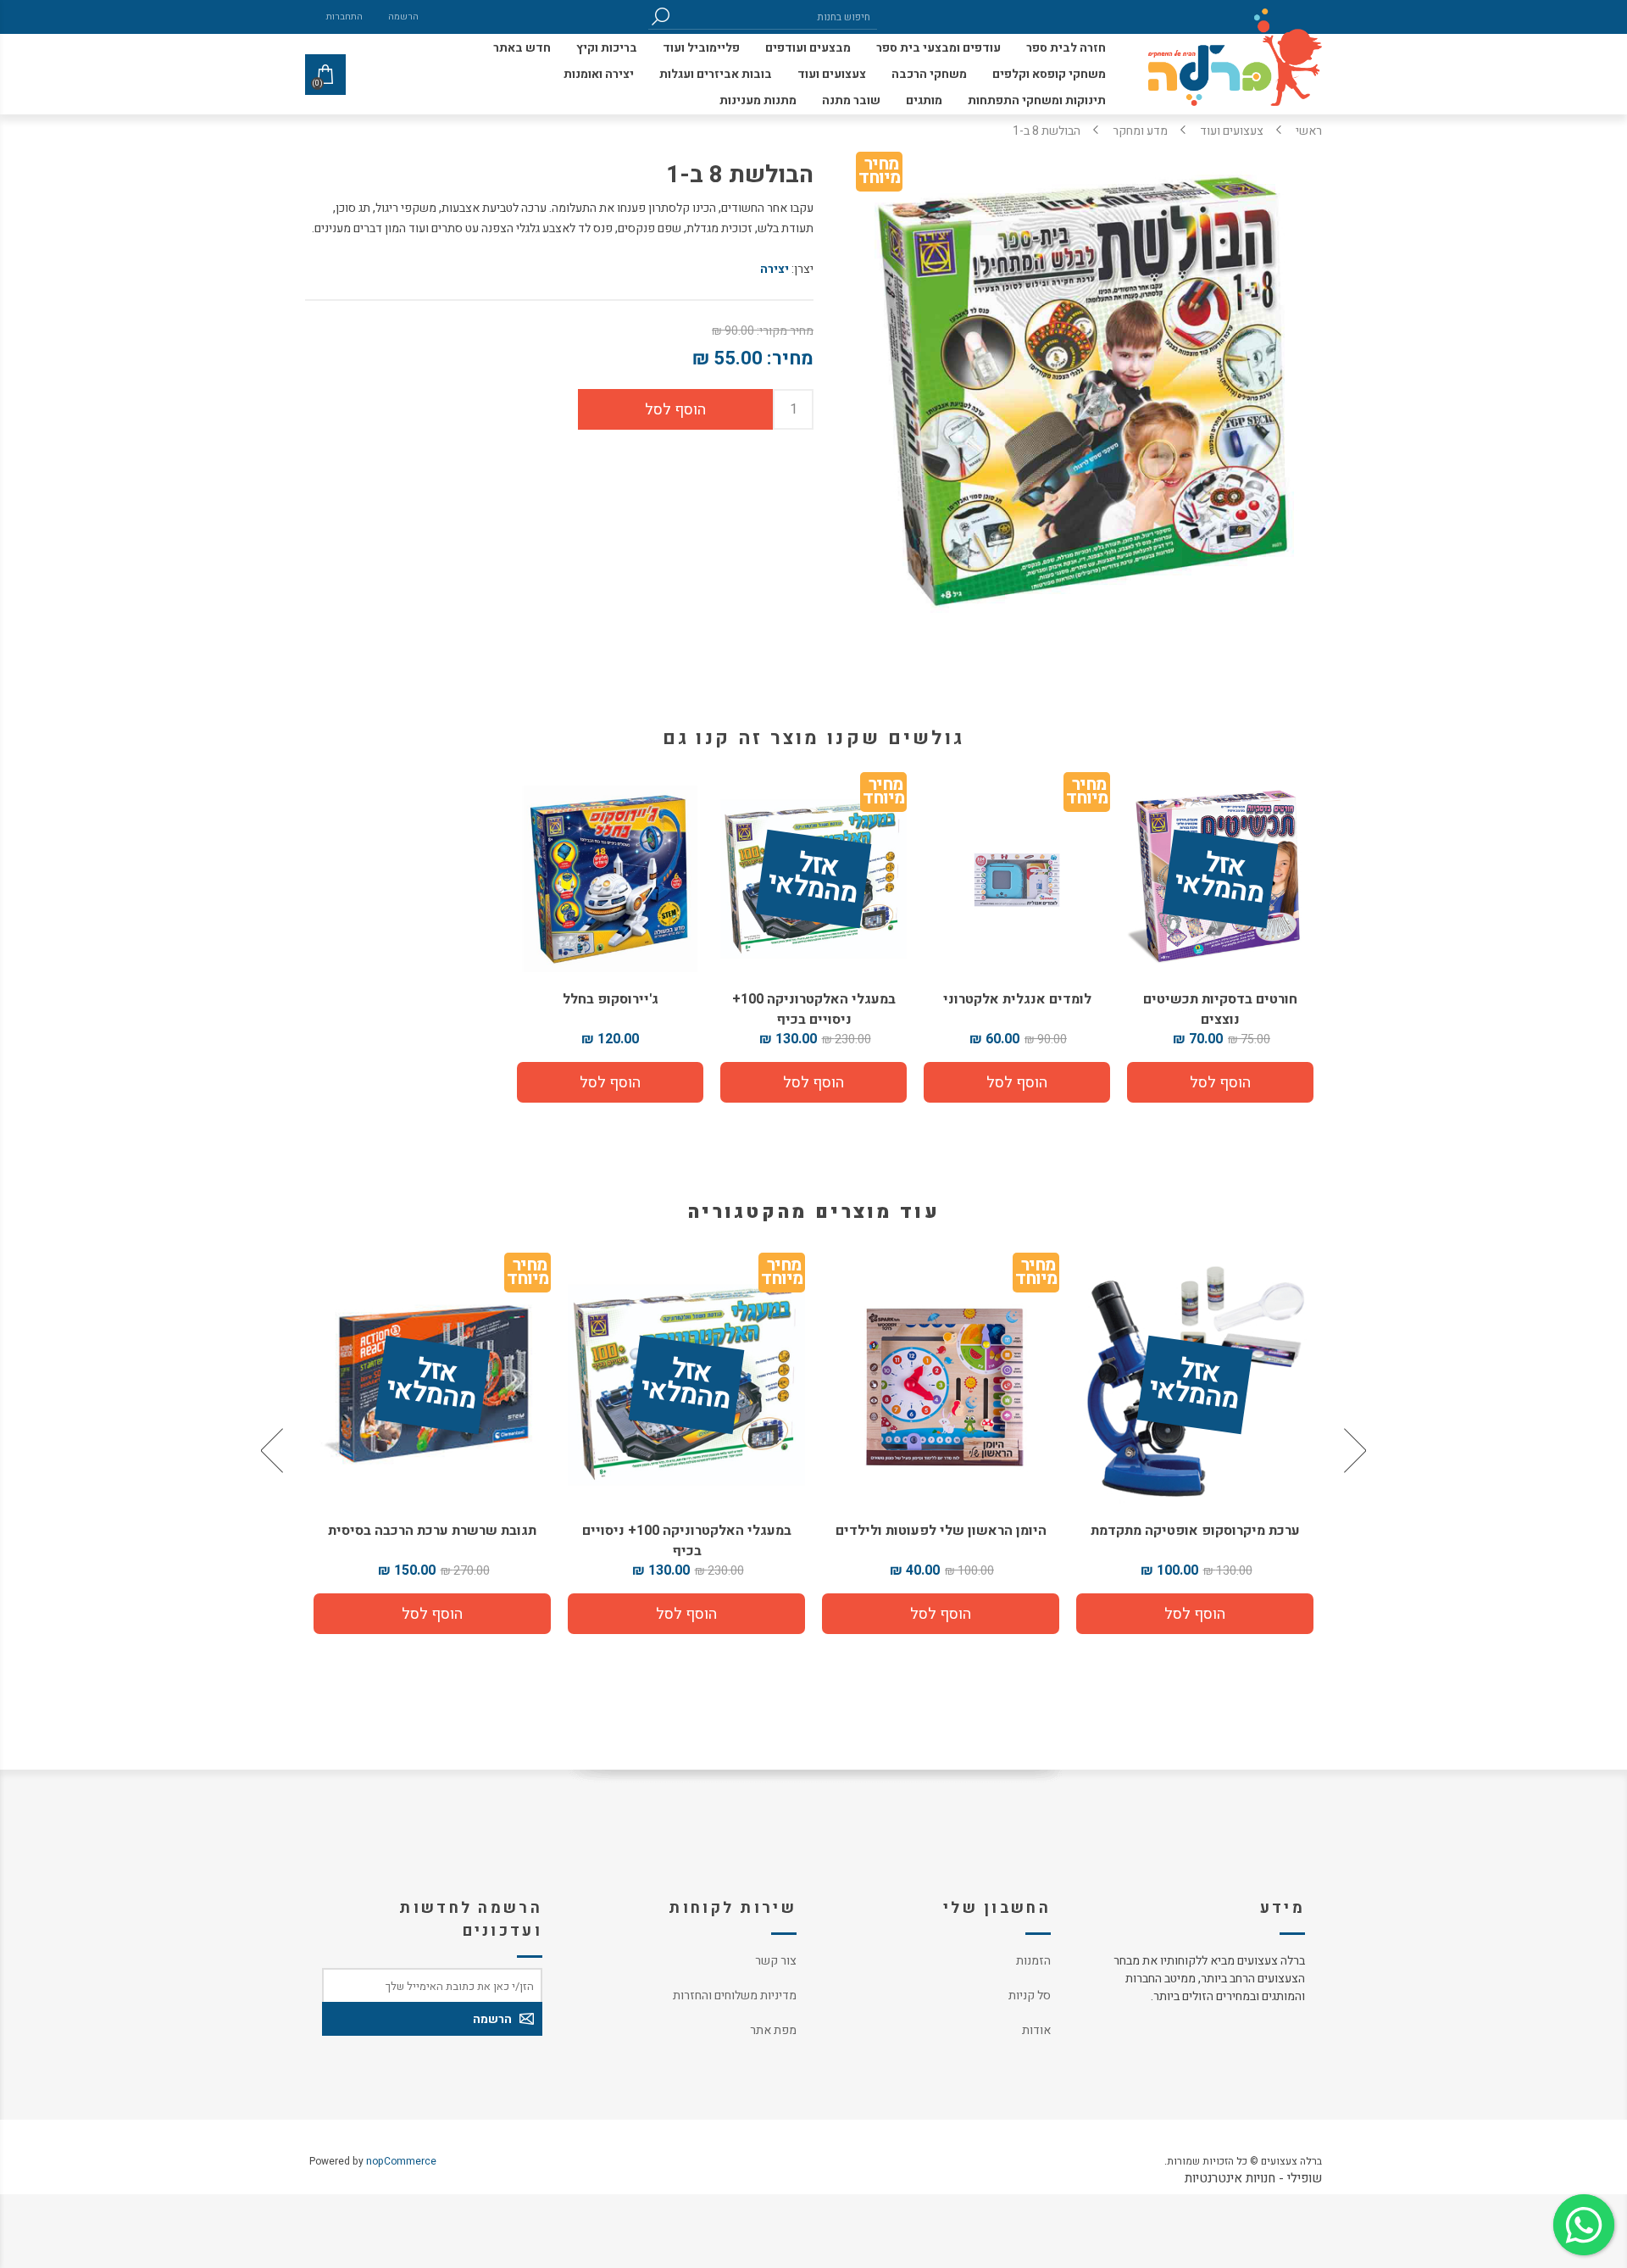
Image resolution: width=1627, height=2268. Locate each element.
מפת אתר (773, 2030)
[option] (1152, 1450)
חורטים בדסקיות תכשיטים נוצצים (1220, 1009)
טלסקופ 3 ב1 (390, 1531)
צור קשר (776, 1961)
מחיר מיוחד (879, 174)
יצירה (775, 269)
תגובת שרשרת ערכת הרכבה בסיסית (644, 1531)
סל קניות (1030, 1996)
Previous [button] (1353, 1450)
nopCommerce (401, 2161)
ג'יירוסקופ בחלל (611, 999)
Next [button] (274, 1450)
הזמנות (1033, 1961)
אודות (1036, 2030)
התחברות (344, 17)
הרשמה (403, 17)
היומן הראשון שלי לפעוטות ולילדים (1152, 1531)
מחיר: (790, 359)
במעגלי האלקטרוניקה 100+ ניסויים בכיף (814, 1009)
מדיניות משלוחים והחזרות (735, 1996)
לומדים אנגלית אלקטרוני (1017, 999)
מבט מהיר (1152, 1379)
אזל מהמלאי (1219, 880)
